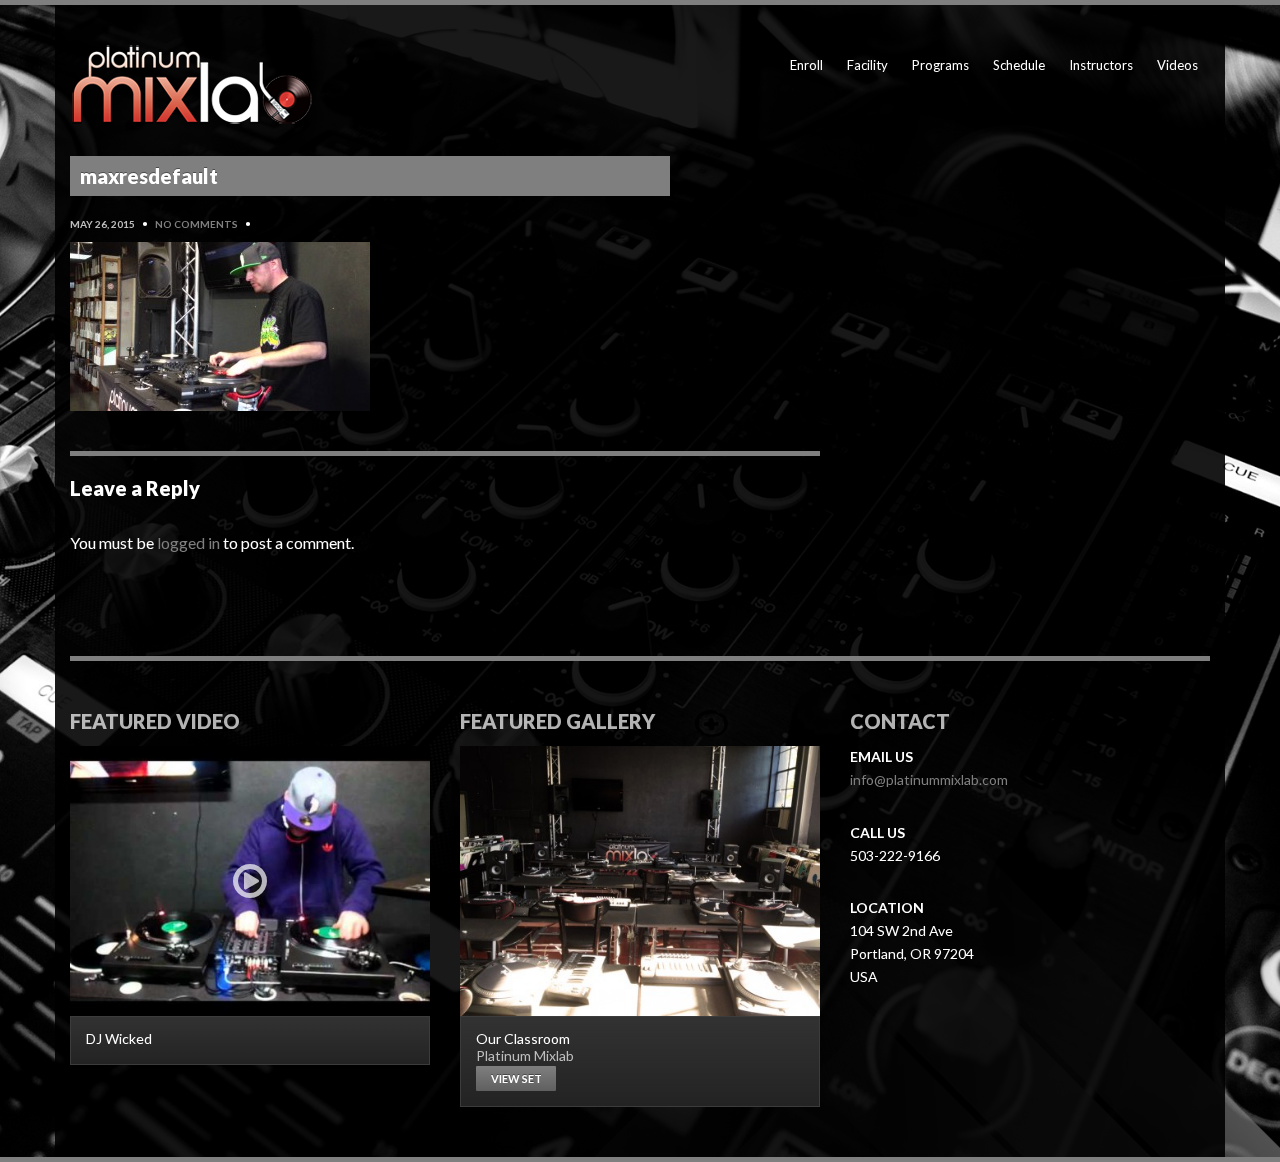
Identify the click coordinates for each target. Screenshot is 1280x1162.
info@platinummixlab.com (929, 779)
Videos (1177, 65)
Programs (940, 65)
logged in (188, 542)
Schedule (1019, 65)
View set (516, 1078)
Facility (867, 65)
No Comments (196, 224)
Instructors (1101, 65)
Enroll (806, 65)
